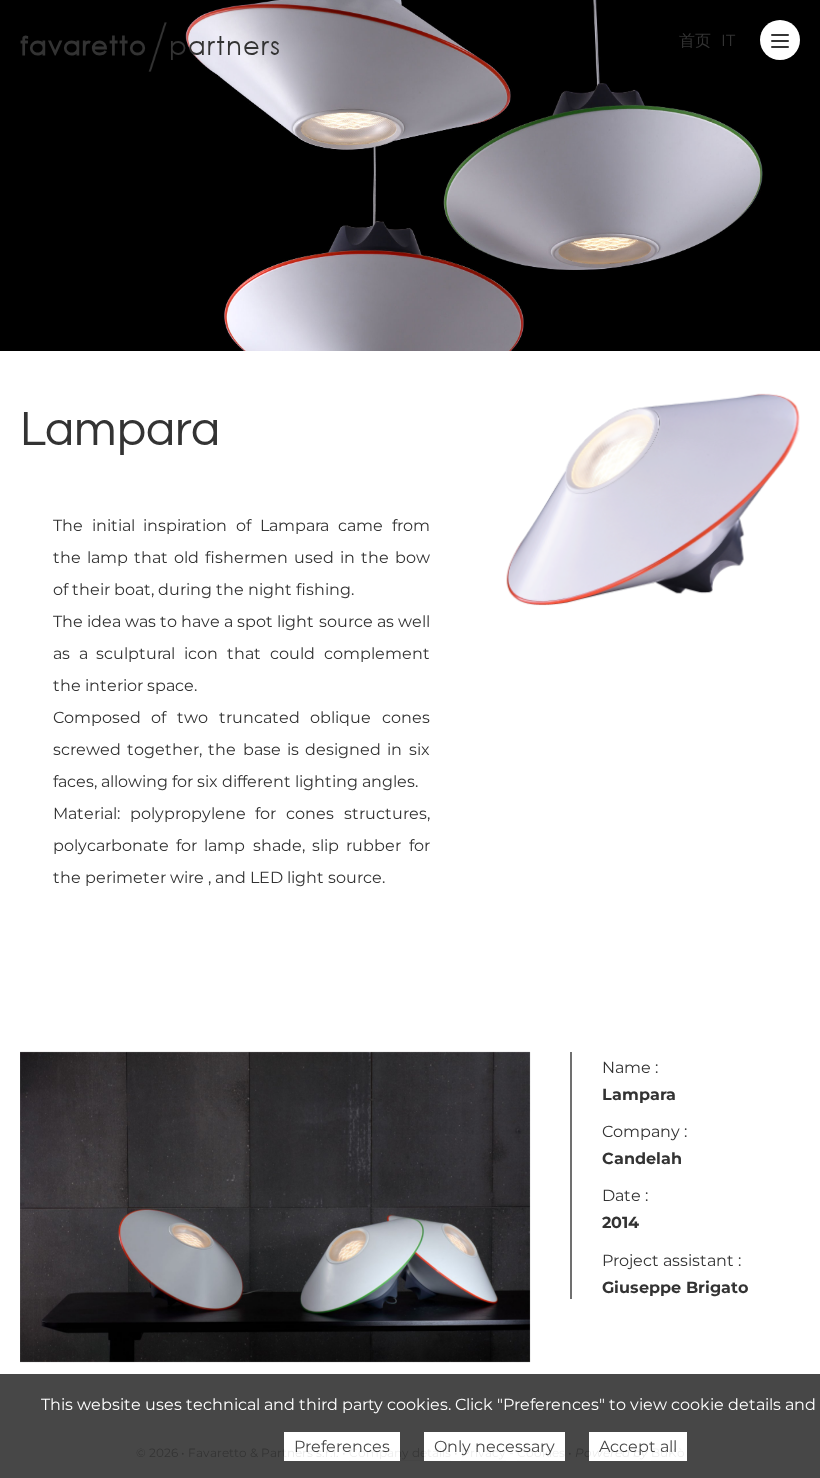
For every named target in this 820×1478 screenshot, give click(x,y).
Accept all (638, 1446)
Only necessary (494, 1446)
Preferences (342, 1446)
